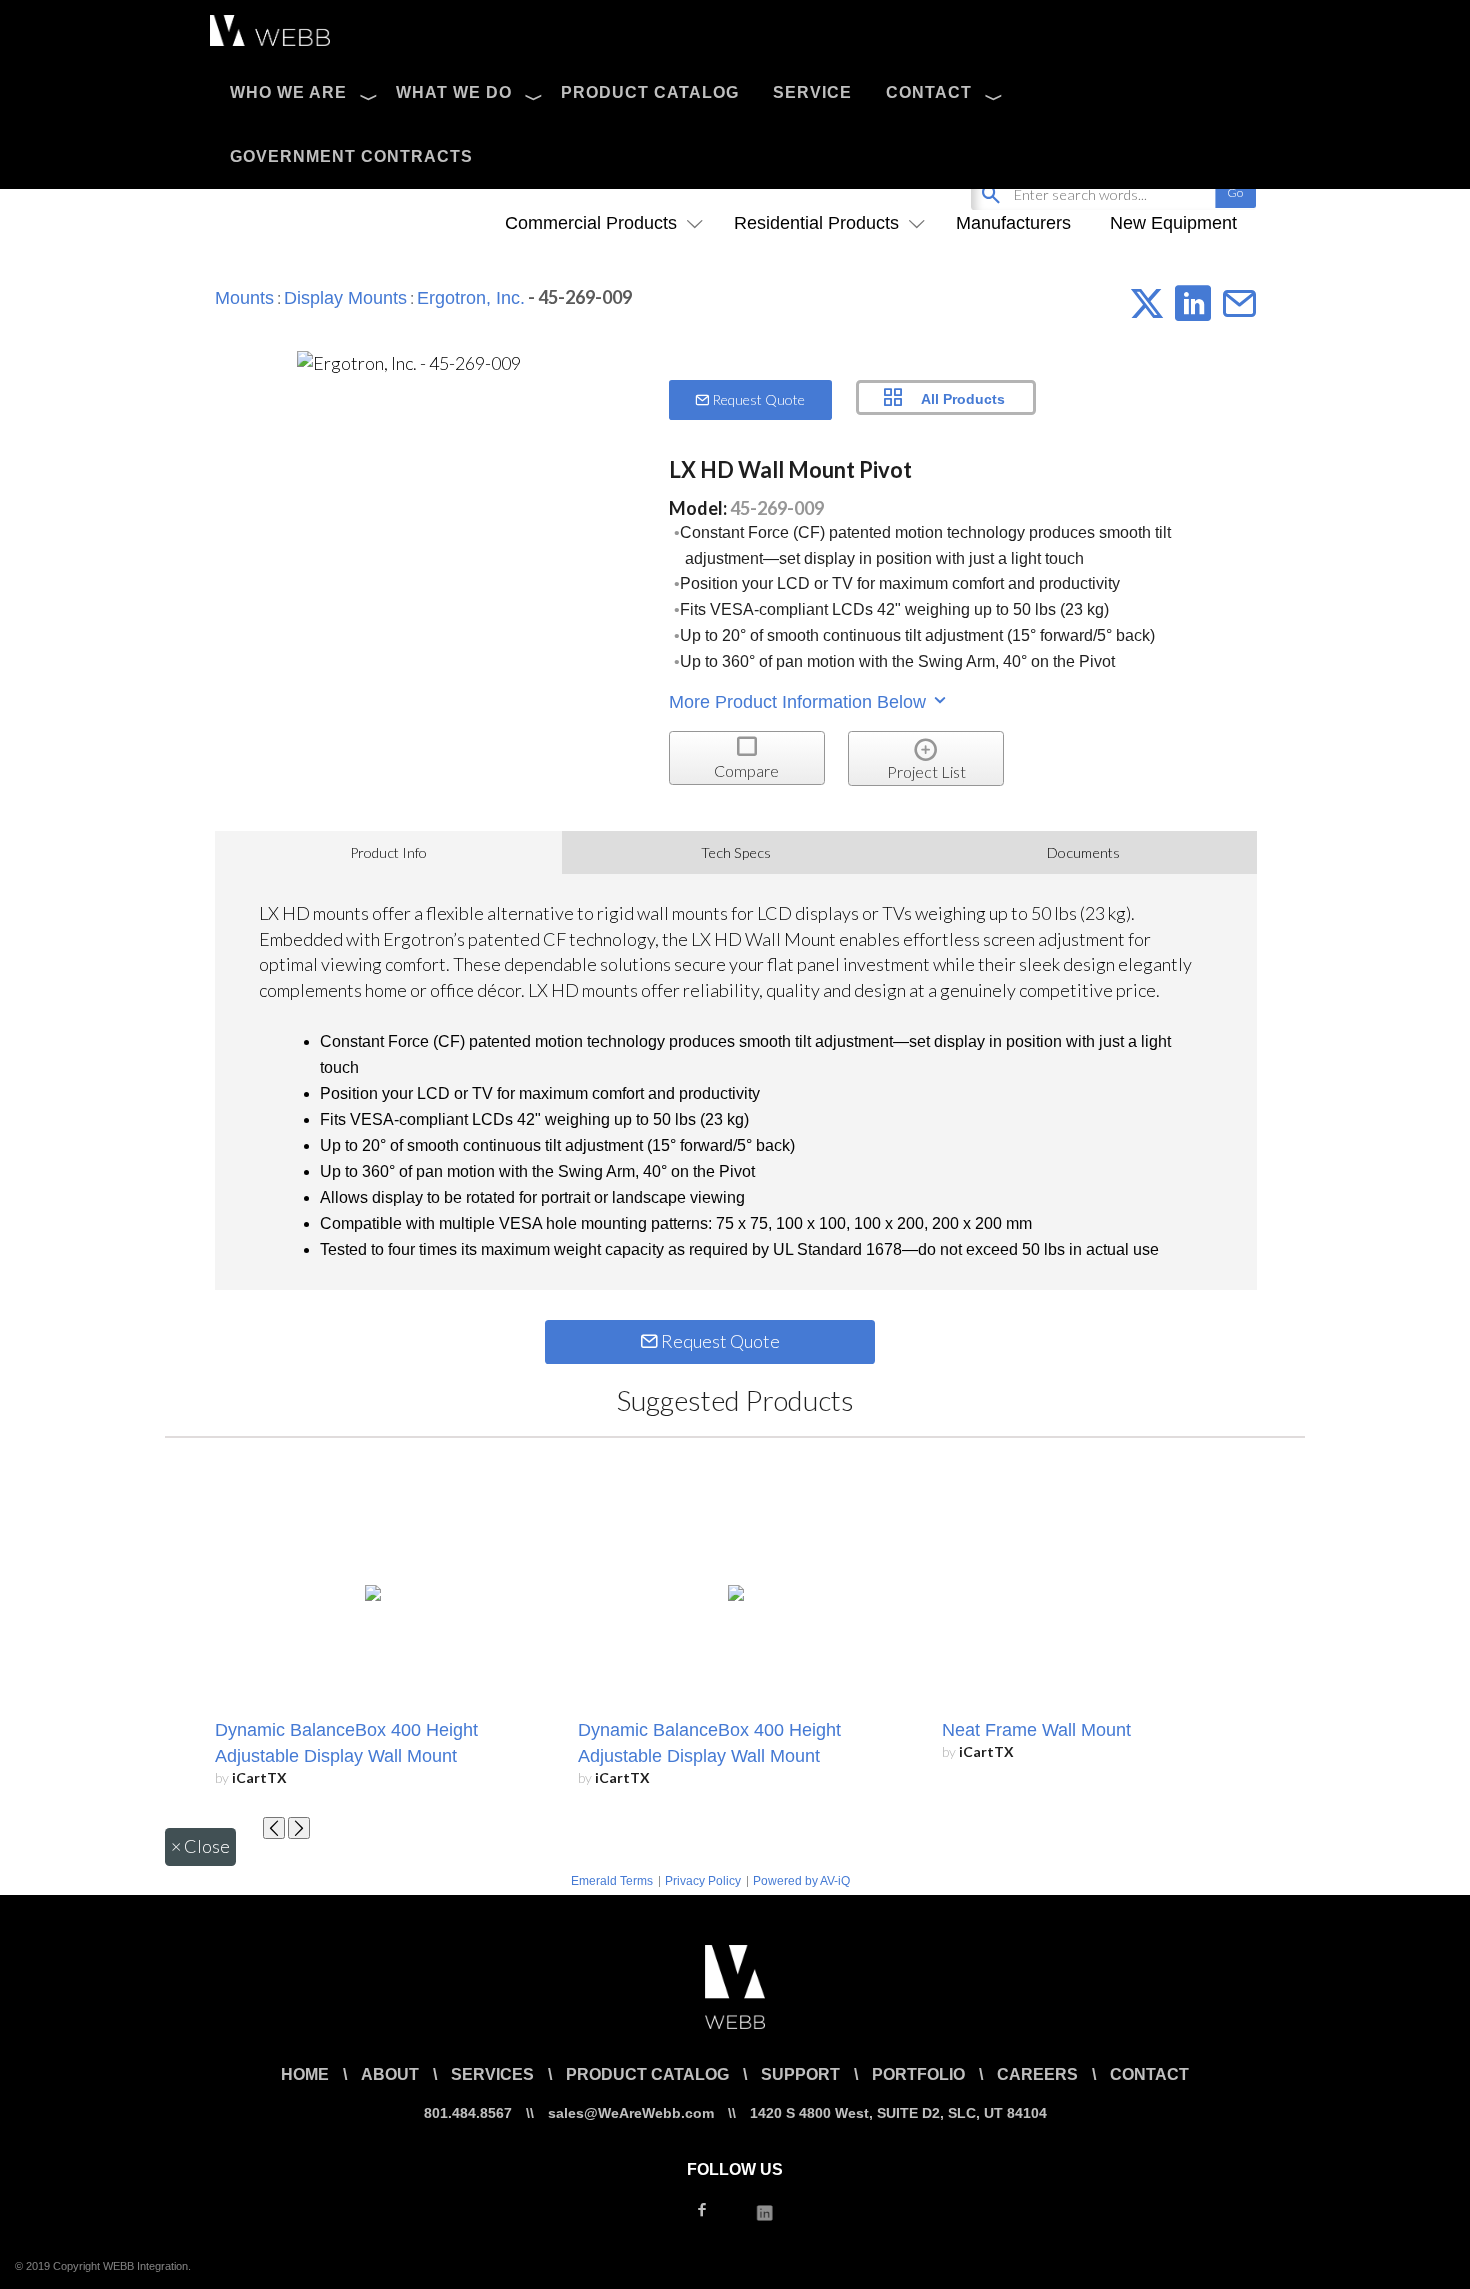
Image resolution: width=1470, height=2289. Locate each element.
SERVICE (812, 92)
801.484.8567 (468, 2113)
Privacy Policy (703, 1881)
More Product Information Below (800, 702)
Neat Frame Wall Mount (1036, 1730)
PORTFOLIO (918, 2074)
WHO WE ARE (288, 92)
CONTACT (929, 92)
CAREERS (1037, 2074)
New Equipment (1173, 223)
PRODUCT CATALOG (650, 92)
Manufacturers (1013, 223)
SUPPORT (800, 2074)
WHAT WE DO (454, 92)
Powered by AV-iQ (801, 1881)
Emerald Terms (612, 1881)
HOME (305, 2074)
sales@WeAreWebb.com (631, 2113)
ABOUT (390, 2074)
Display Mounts (345, 298)
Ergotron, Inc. (471, 298)
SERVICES (492, 2074)
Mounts (244, 298)
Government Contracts (351, 156)
